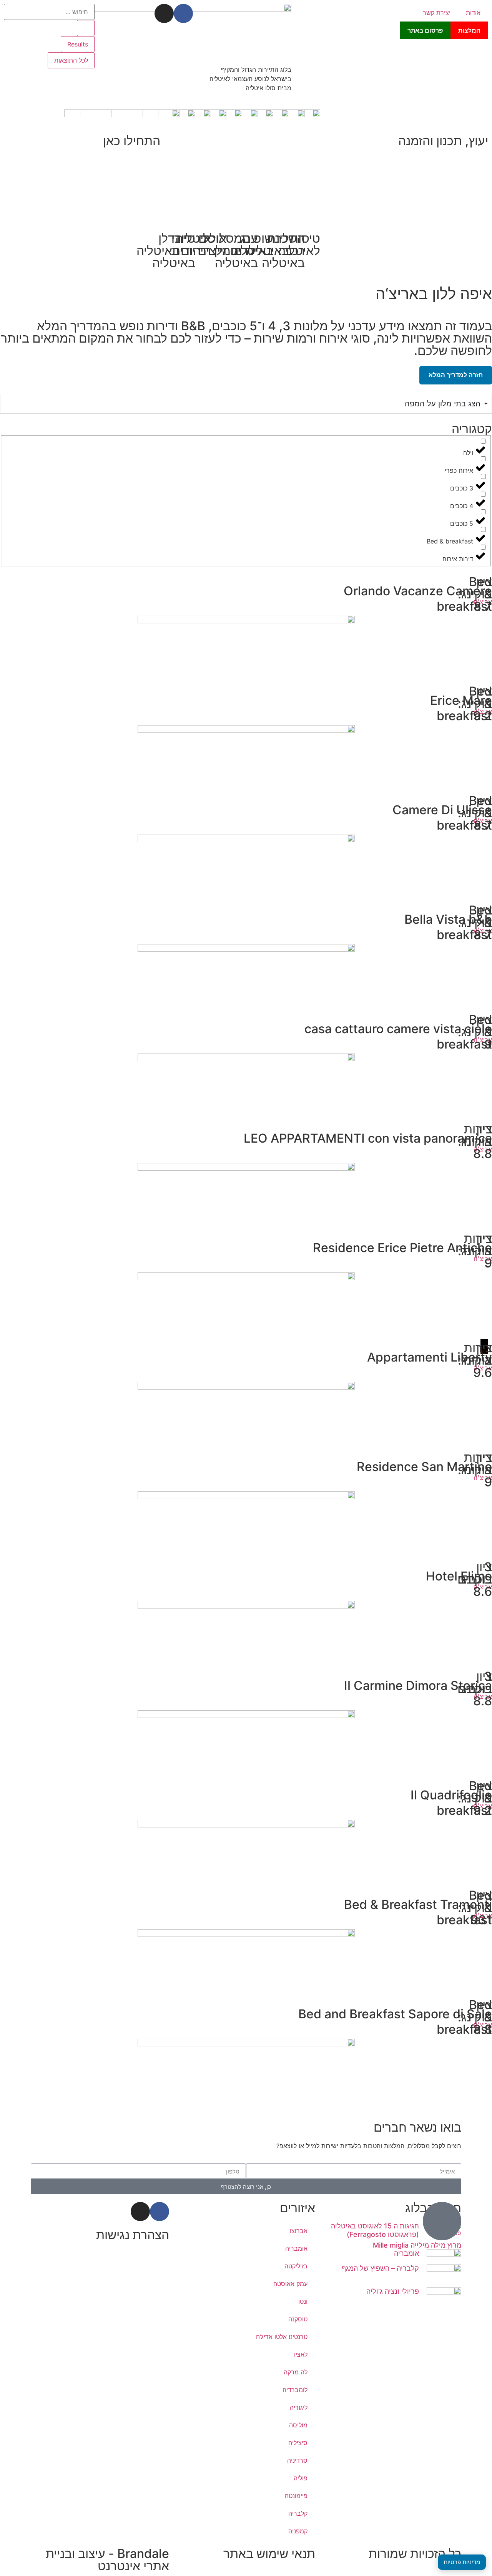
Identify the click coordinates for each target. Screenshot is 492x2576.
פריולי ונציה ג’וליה (393, 2291)
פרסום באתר (425, 30)
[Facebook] (183, 13)
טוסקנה (298, 2319)
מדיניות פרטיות (462, 2562)
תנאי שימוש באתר (269, 2554)
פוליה (301, 2478)
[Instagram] (164, 13)
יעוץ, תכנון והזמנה (443, 141)
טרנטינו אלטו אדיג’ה (282, 2337)
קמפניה (298, 2531)
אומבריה (406, 2253)
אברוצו (299, 2231)
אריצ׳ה (483, 602)
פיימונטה (296, 2496)
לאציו (301, 2354)
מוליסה (298, 2425)
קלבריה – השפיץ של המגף (380, 2268)
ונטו (303, 2301)
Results (78, 44)
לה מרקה (296, 2372)
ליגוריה (299, 2407)
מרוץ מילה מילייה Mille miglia (417, 2245)
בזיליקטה (296, 2266)
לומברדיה (295, 2390)
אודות (473, 13)
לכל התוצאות (71, 60)
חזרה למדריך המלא (456, 375)
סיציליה (298, 2443)
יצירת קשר (437, 13)
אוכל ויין (215, 244)
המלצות (469, 30)
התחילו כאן (132, 141)
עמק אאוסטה (290, 2284)
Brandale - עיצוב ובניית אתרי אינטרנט (107, 2560)
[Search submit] (86, 28)
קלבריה (298, 2513)
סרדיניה (297, 2460)
